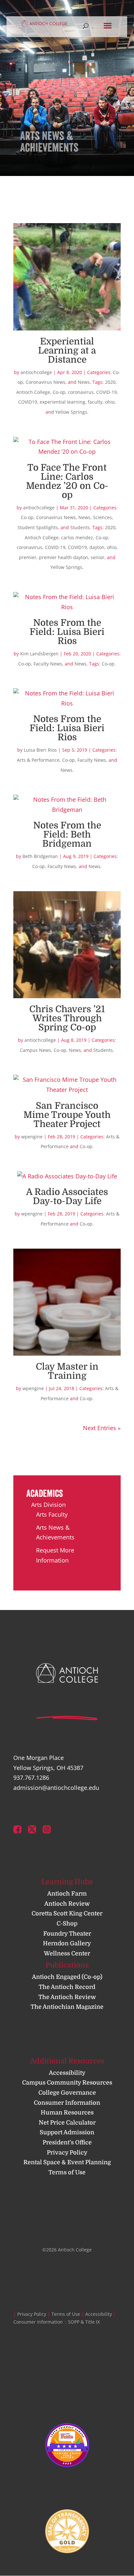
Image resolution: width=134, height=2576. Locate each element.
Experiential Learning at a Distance (67, 351)
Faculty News (48, 664)
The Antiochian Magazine (67, 2007)
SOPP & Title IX (84, 2322)
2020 (110, 382)
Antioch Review (67, 1904)
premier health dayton (64, 557)
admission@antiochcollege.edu (56, 1788)
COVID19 (28, 402)
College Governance (67, 2093)
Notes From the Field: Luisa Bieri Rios (67, 632)
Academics (45, 1493)
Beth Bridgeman (40, 856)
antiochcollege (36, 372)
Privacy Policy (67, 2153)
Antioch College (33, 392)
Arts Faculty (52, 1514)
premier (28, 557)
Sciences (102, 517)
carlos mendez (77, 537)
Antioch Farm (67, 1894)
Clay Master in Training (67, 1371)
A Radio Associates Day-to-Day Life (67, 1197)
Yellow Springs (71, 412)
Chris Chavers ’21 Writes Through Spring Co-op (67, 1018)
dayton (97, 547)
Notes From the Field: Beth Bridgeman (67, 835)
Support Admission (67, 2132)
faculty (95, 402)
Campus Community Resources (67, 2083)
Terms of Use (67, 2172)
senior (98, 557)
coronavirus (81, 392)
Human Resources (67, 2113)
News (84, 382)
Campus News (35, 1050)
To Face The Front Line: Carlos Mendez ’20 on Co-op (67, 481)
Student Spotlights (38, 527)
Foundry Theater (67, 1934)
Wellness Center (67, 1953)
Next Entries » (102, 1428)
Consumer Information (67, 2103)
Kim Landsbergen (39, 654)
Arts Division (48, 1505)
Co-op (59, 392)
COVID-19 (107, 392)
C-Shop (67, 1924)
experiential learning (62, 402)
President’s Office (67, 2142)
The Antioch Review (67, 1997)
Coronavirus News (46, 382)
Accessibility (67, 2073)
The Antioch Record (67, 1987)
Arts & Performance (38, 760)
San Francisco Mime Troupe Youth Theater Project (67, 1115)
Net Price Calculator (67, 2123)
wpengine (32, 1137)
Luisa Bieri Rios (40, 750)
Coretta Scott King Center (67, 1913)
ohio (110, 402)
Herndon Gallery (67, 1943)
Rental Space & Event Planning (67, 2162)
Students (80, 527)
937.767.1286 (31, 1778)
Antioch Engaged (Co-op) (67, 1977)
